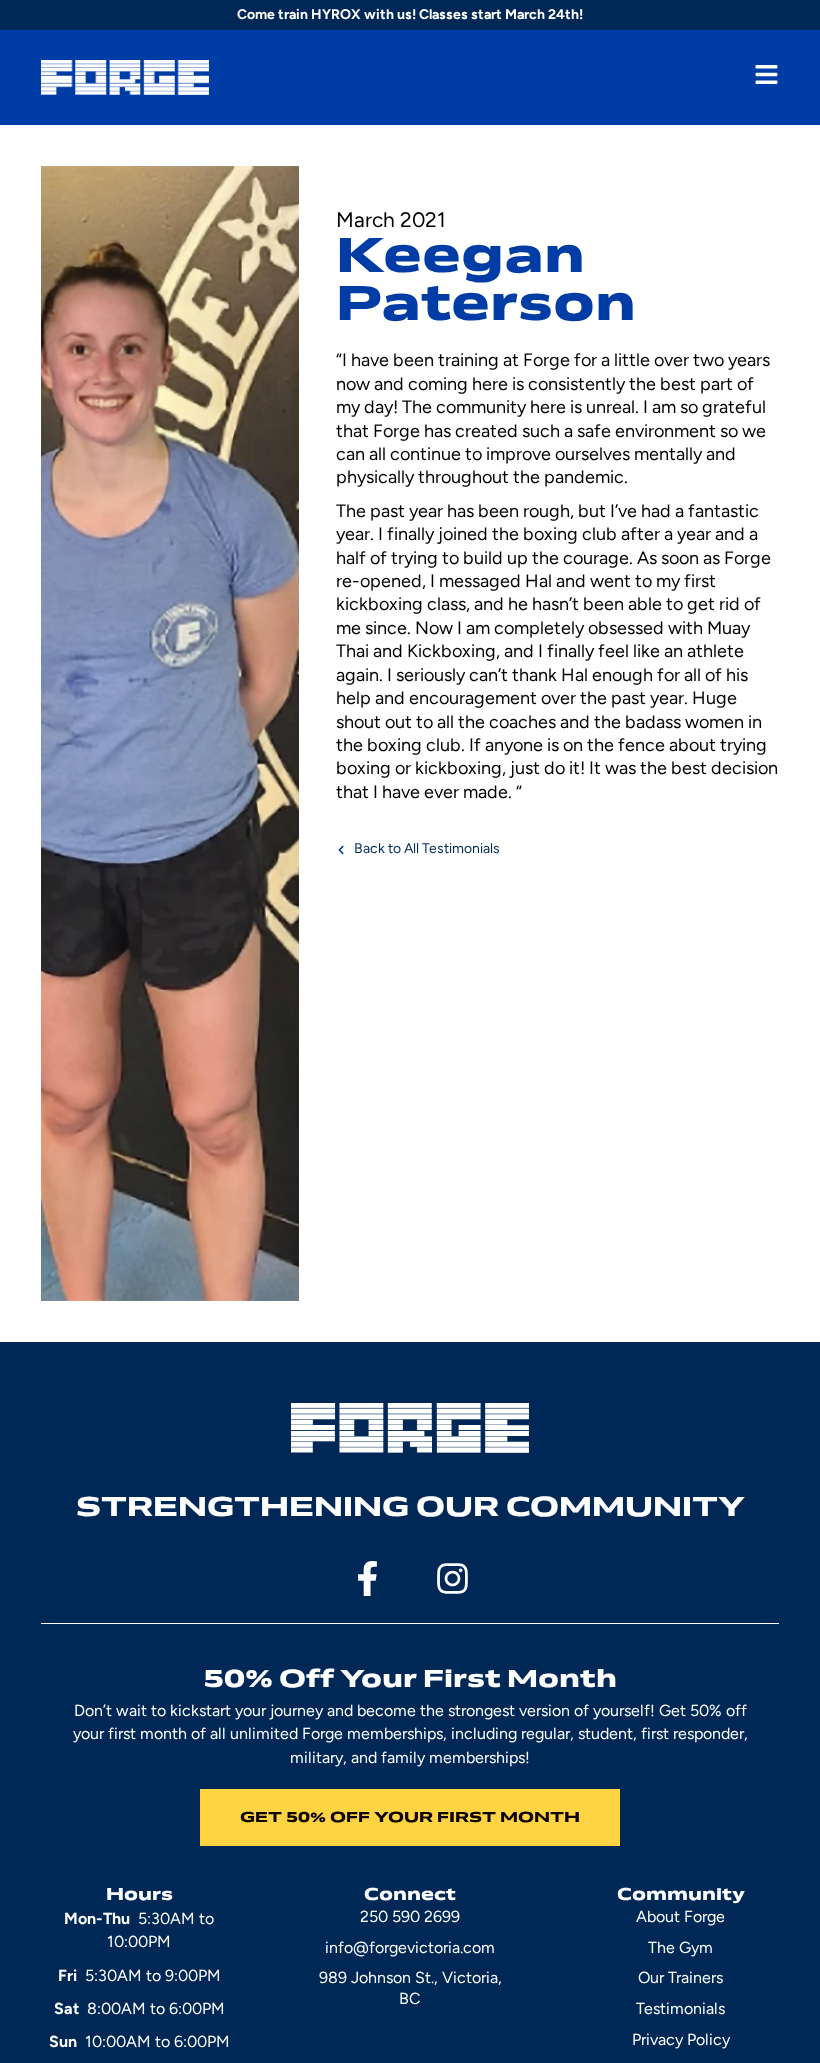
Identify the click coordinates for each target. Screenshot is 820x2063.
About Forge (680, 1916)
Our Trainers (680, 1977)
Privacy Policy (681, 2039)
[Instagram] (452, 1578)
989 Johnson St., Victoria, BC (410, 1988)
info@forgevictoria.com (410, 1947)
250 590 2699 (410, 1916)
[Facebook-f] (367, 1578)
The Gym (680, 1947)
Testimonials (680, 2008)
